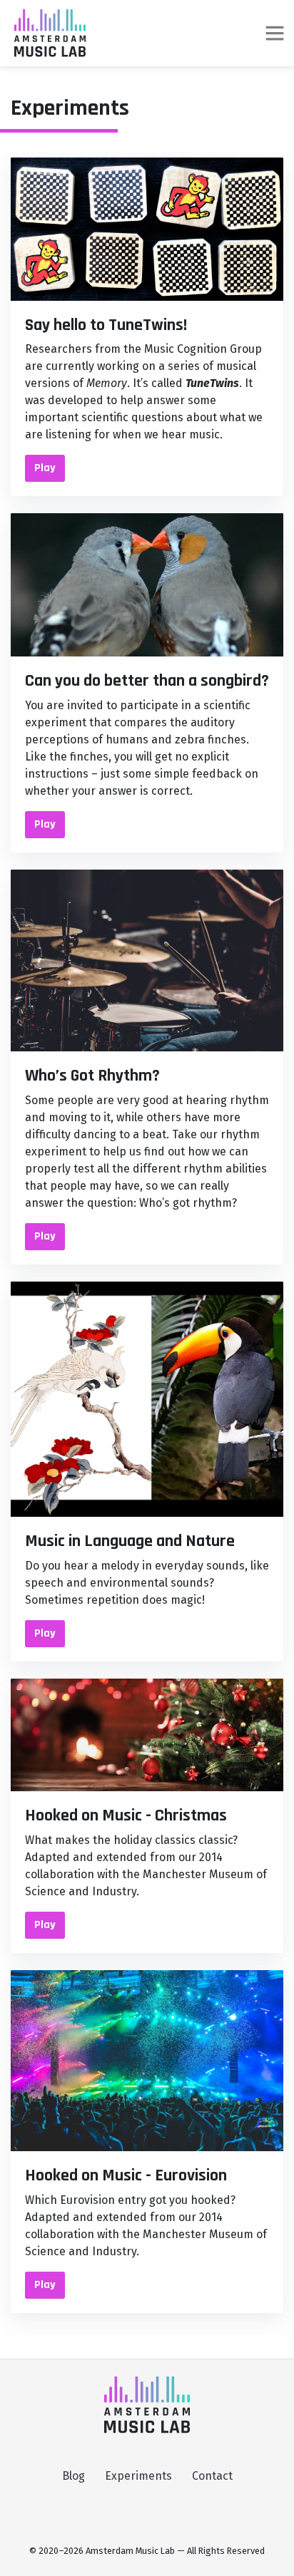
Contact (212, 2476)
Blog (73, 2476)
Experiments (138, 2476)
